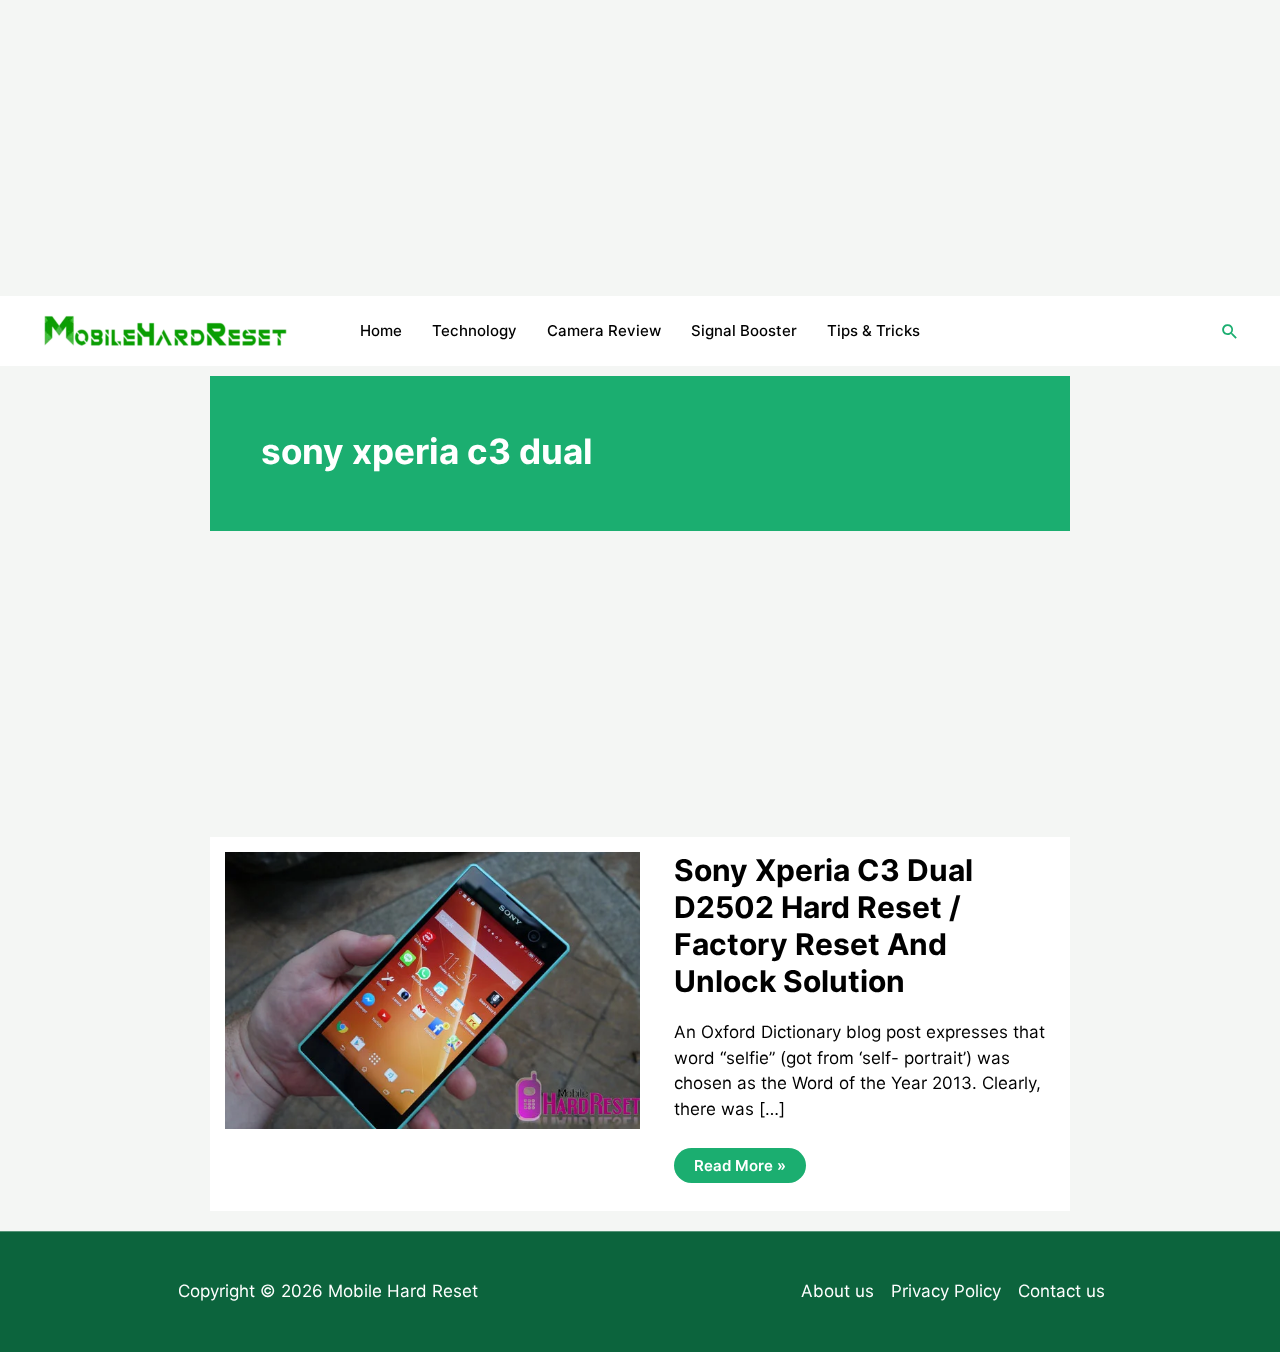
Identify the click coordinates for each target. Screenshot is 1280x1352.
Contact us (1061, 1291)
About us (837, 1291)
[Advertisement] (640, 148)
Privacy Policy (946, 1291)
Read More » (739, 1169)
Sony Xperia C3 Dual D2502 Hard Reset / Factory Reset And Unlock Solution (823, 925)
